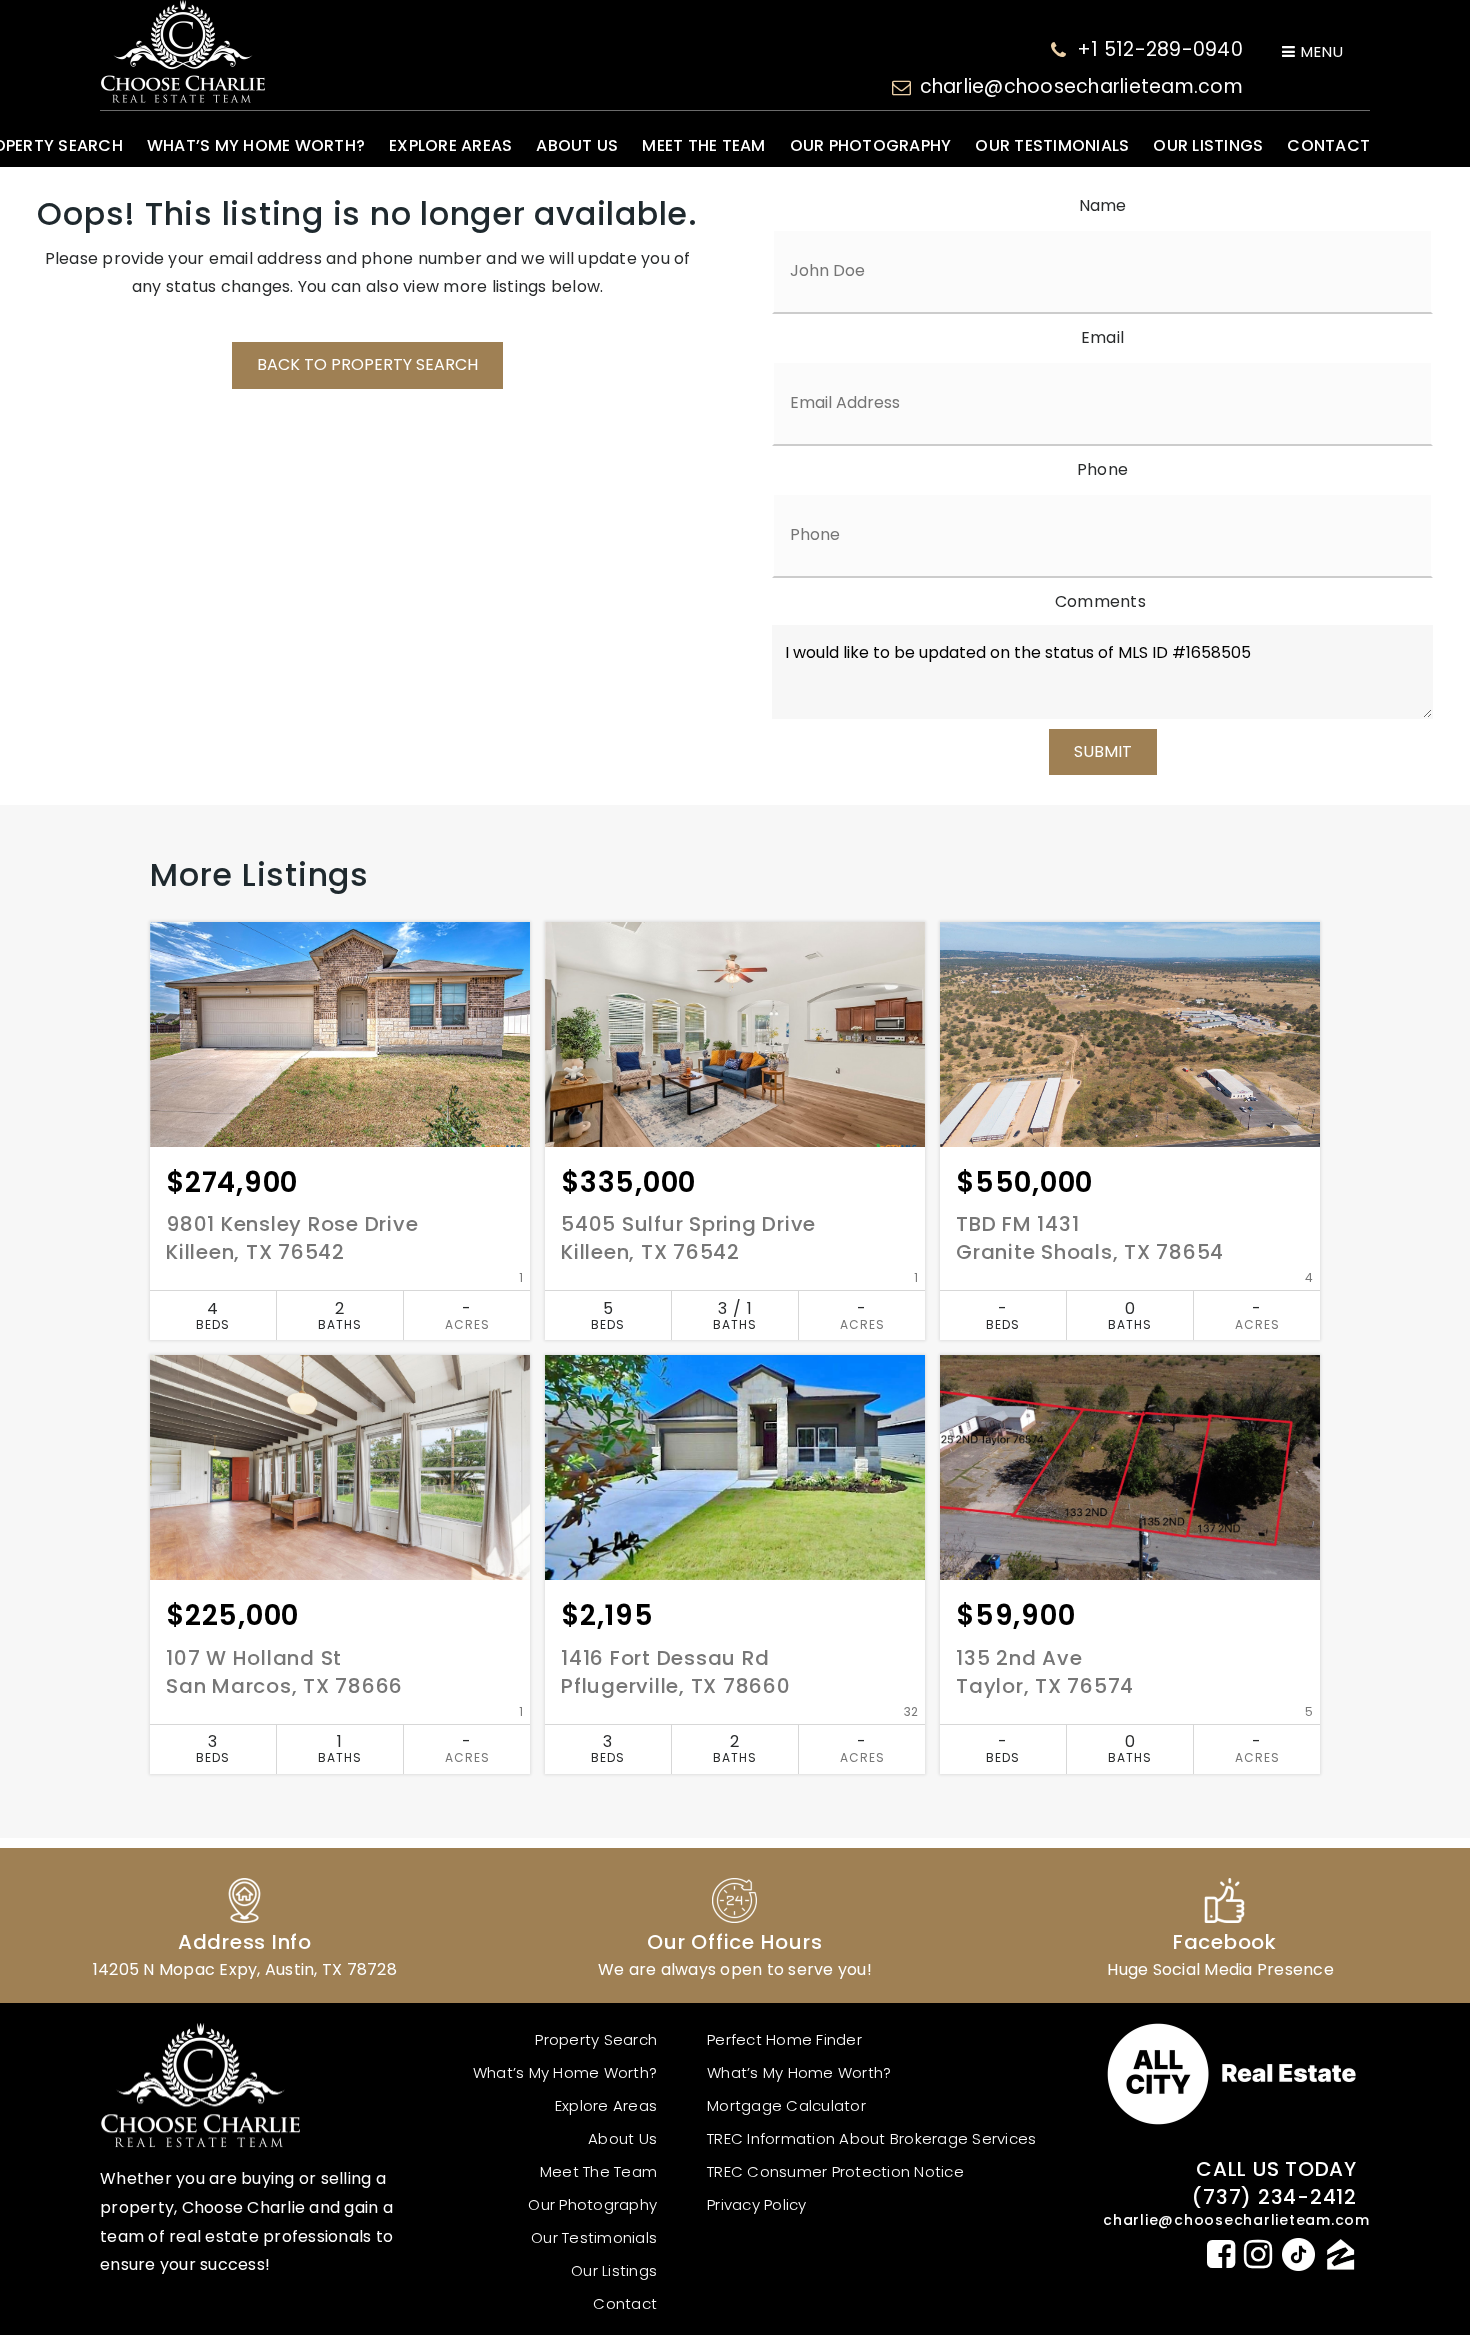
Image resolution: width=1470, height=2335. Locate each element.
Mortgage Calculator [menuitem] (786, 2105)
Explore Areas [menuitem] (450, 145)
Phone (1102, 469)
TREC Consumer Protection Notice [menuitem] (835, 2171)
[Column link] (245, 1925)
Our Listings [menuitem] (1208, 145)
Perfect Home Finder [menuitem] (784, 2039)
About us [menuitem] (577, 145)
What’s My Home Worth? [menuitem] (256, 145)
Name (1103, 205)
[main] (735, 1015)
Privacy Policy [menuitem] (757, 2204)
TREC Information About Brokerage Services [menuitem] (871, 2138)
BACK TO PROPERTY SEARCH (367, 364)
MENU (1320, 51)
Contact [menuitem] (1328, 145)
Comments (1100, 601)
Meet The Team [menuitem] (703, 145)
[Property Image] (340, 1034)
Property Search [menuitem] (596, 2039)
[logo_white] (182, 51)
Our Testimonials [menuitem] (1052, 145)
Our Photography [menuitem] (871, 145)
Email (1102, 337)
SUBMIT (1103, 751)
